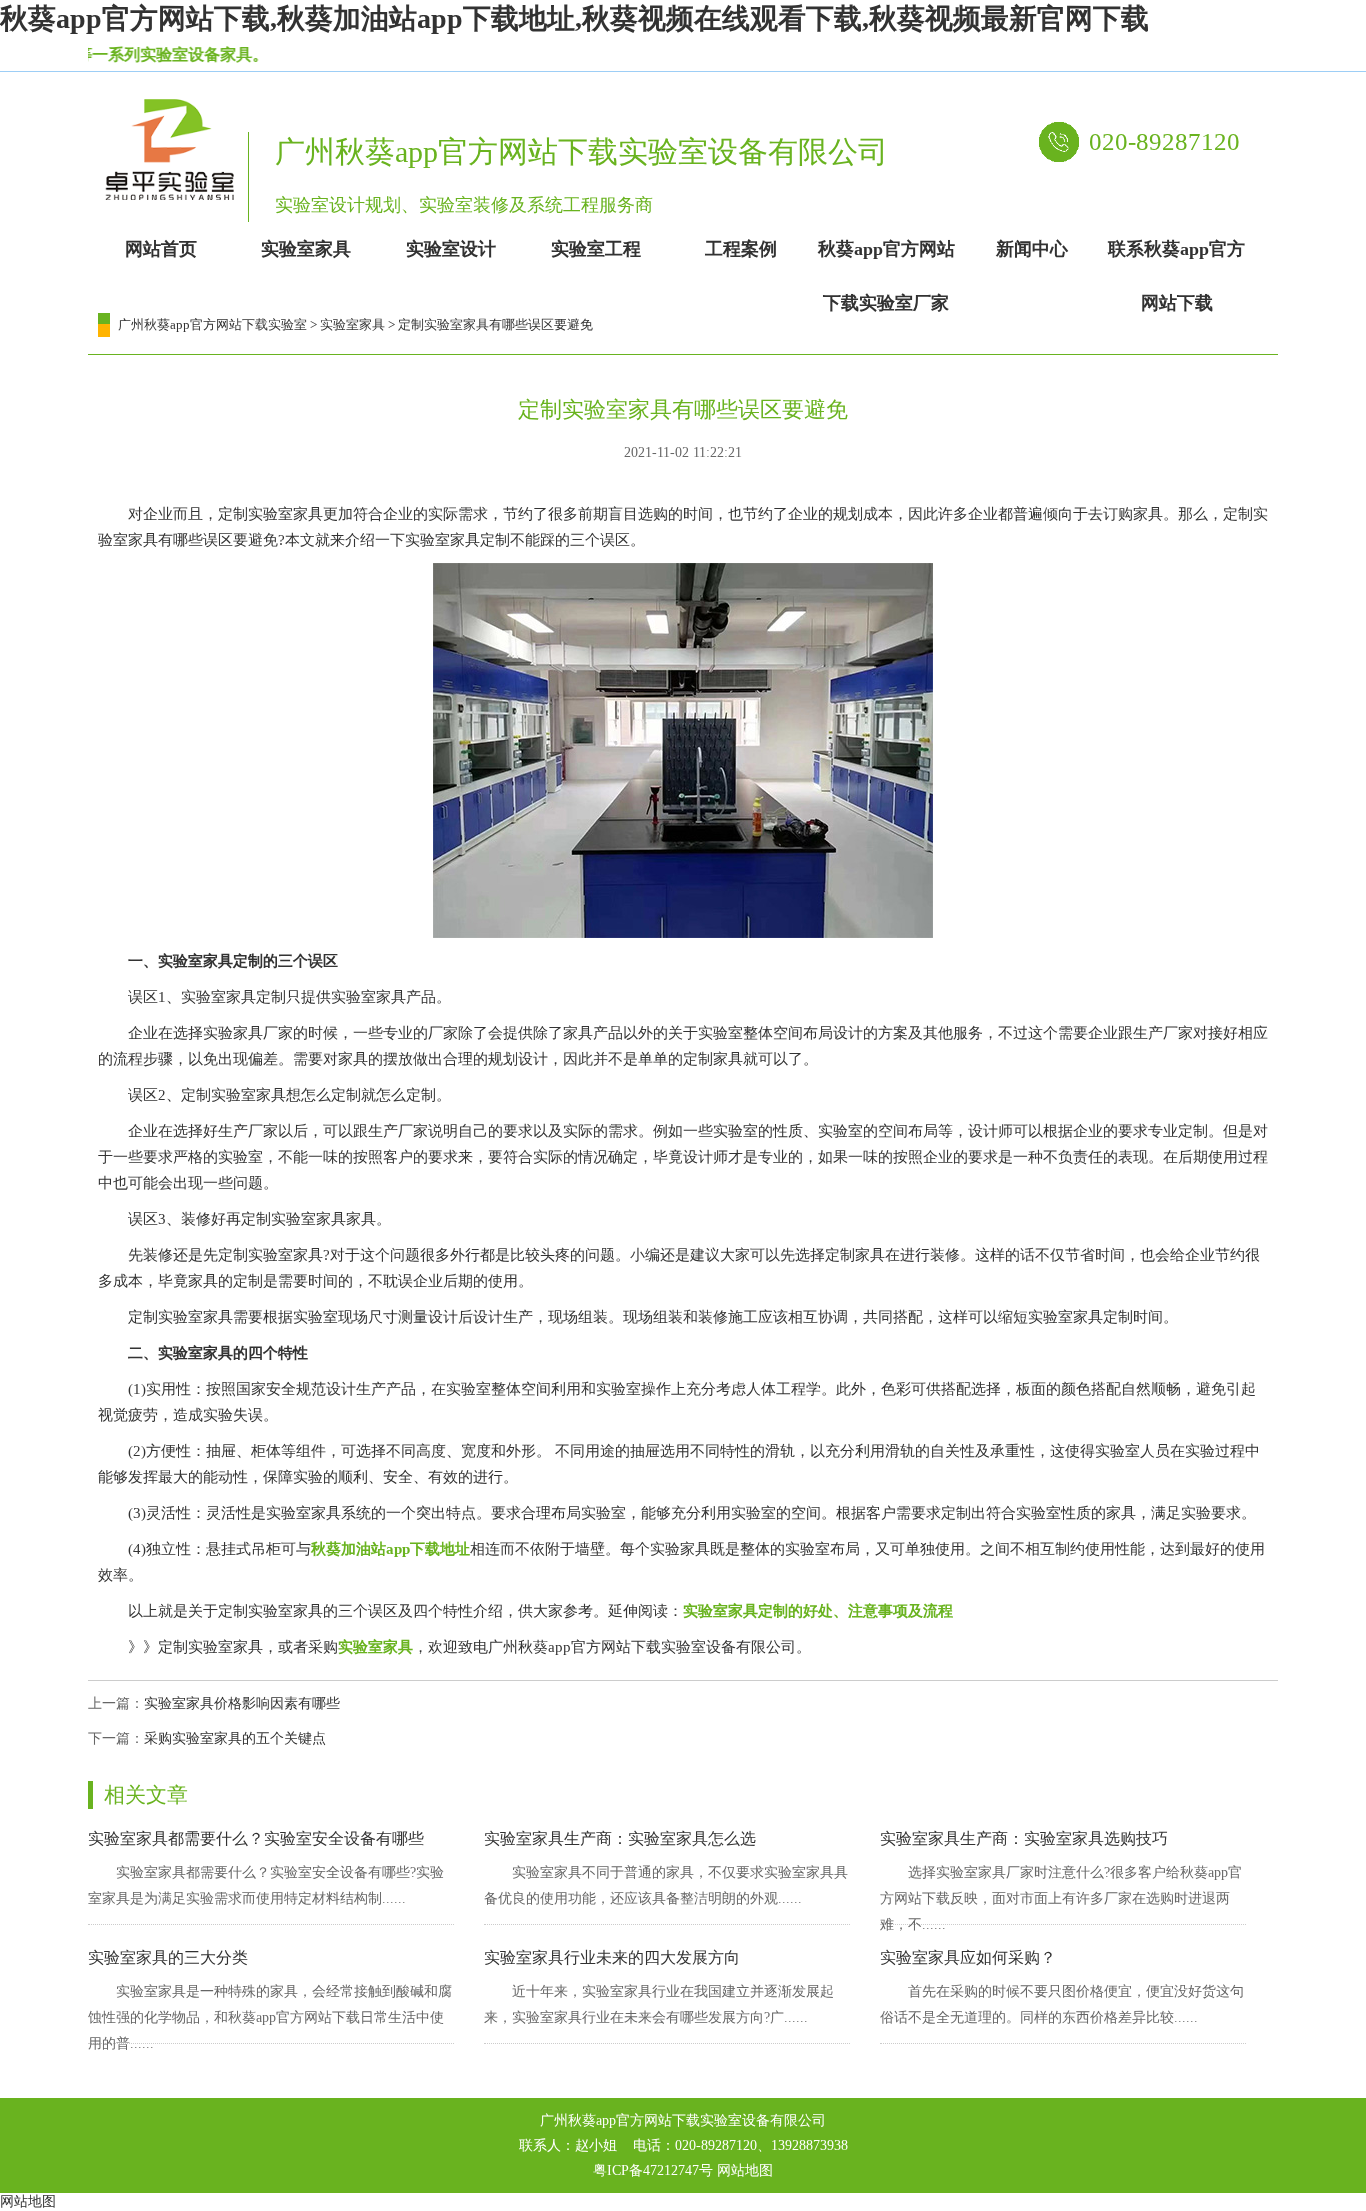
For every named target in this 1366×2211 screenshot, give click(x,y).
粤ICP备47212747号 (653, 2170)
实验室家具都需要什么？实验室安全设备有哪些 (256, 1838)
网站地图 (745, 2170)
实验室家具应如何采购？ (968, 1957)
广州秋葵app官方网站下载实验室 (212, 324)
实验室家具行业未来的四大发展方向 (612, 1957)
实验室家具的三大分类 (168, 1957)
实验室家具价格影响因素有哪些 (242, 1703)
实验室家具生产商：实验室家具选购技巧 (1024, 1838)
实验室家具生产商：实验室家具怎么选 (620, 1838)
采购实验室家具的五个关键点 (235, 1738)
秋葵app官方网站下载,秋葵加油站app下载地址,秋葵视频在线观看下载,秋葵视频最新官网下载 (574, 18)
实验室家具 (352, 324)
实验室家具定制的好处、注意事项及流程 (818, 1611)
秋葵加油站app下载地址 (390, 1549)
